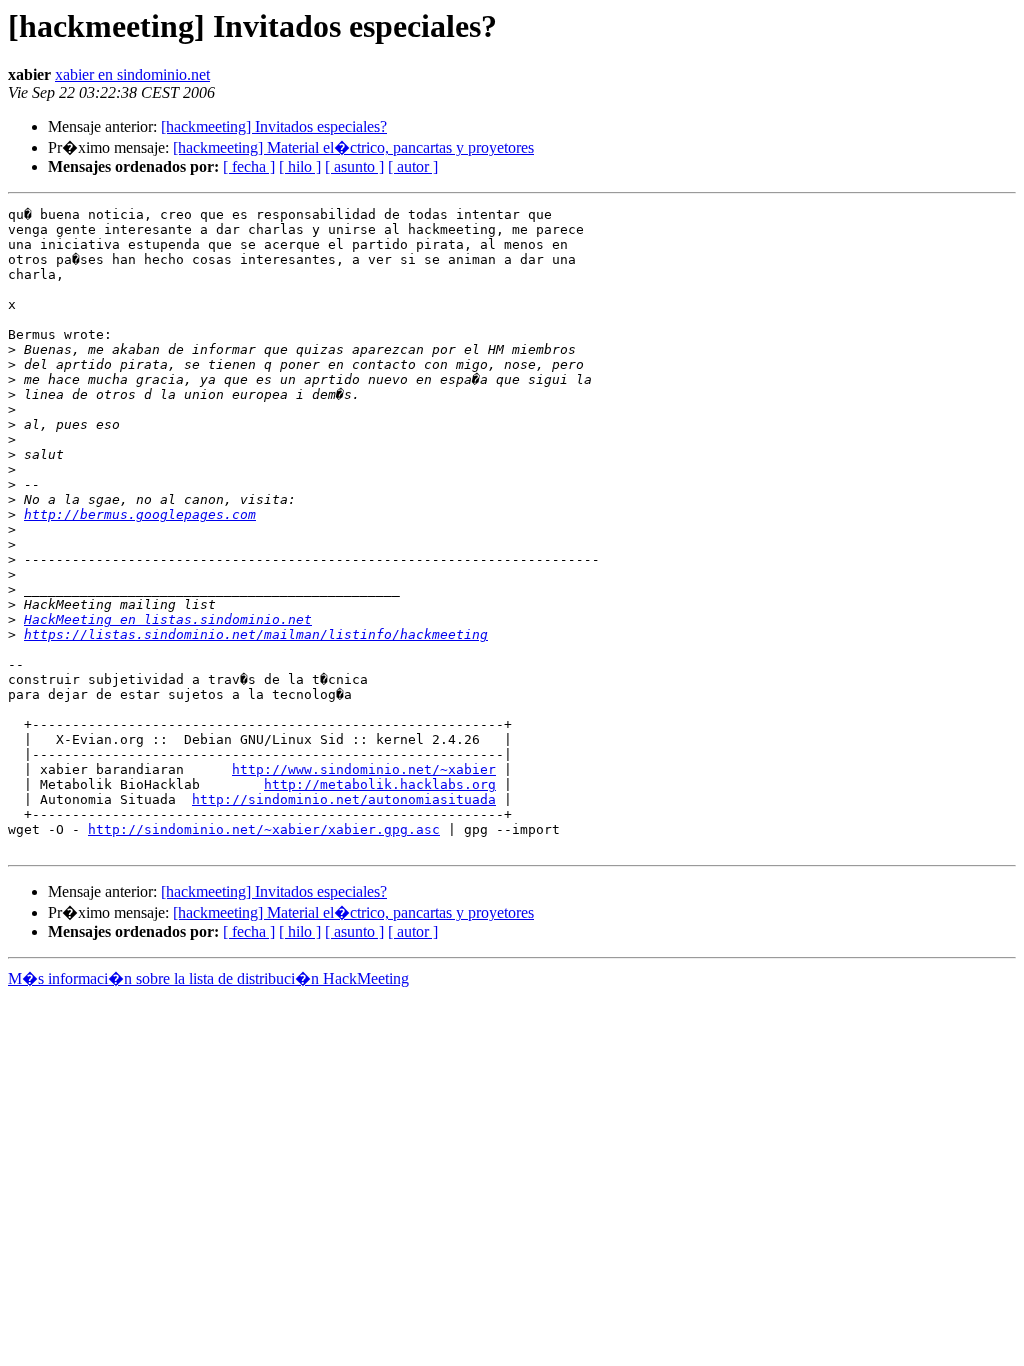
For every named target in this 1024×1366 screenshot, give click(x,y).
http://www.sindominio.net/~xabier (364, 769)
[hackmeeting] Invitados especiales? (274, 126)
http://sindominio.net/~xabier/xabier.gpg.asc (264, 829)
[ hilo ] (300, 166)
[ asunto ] (354, 166)
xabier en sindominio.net (132, 74)
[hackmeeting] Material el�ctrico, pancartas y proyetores (353, 147)
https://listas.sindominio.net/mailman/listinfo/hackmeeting (256, 634)
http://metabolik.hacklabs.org (380, 784)
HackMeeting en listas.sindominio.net (168, 619)
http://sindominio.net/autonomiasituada (344, 799)
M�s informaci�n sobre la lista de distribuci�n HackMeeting (208, 978)
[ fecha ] (249, 166)
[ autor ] (413, 166)
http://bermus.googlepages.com (140, 514)
